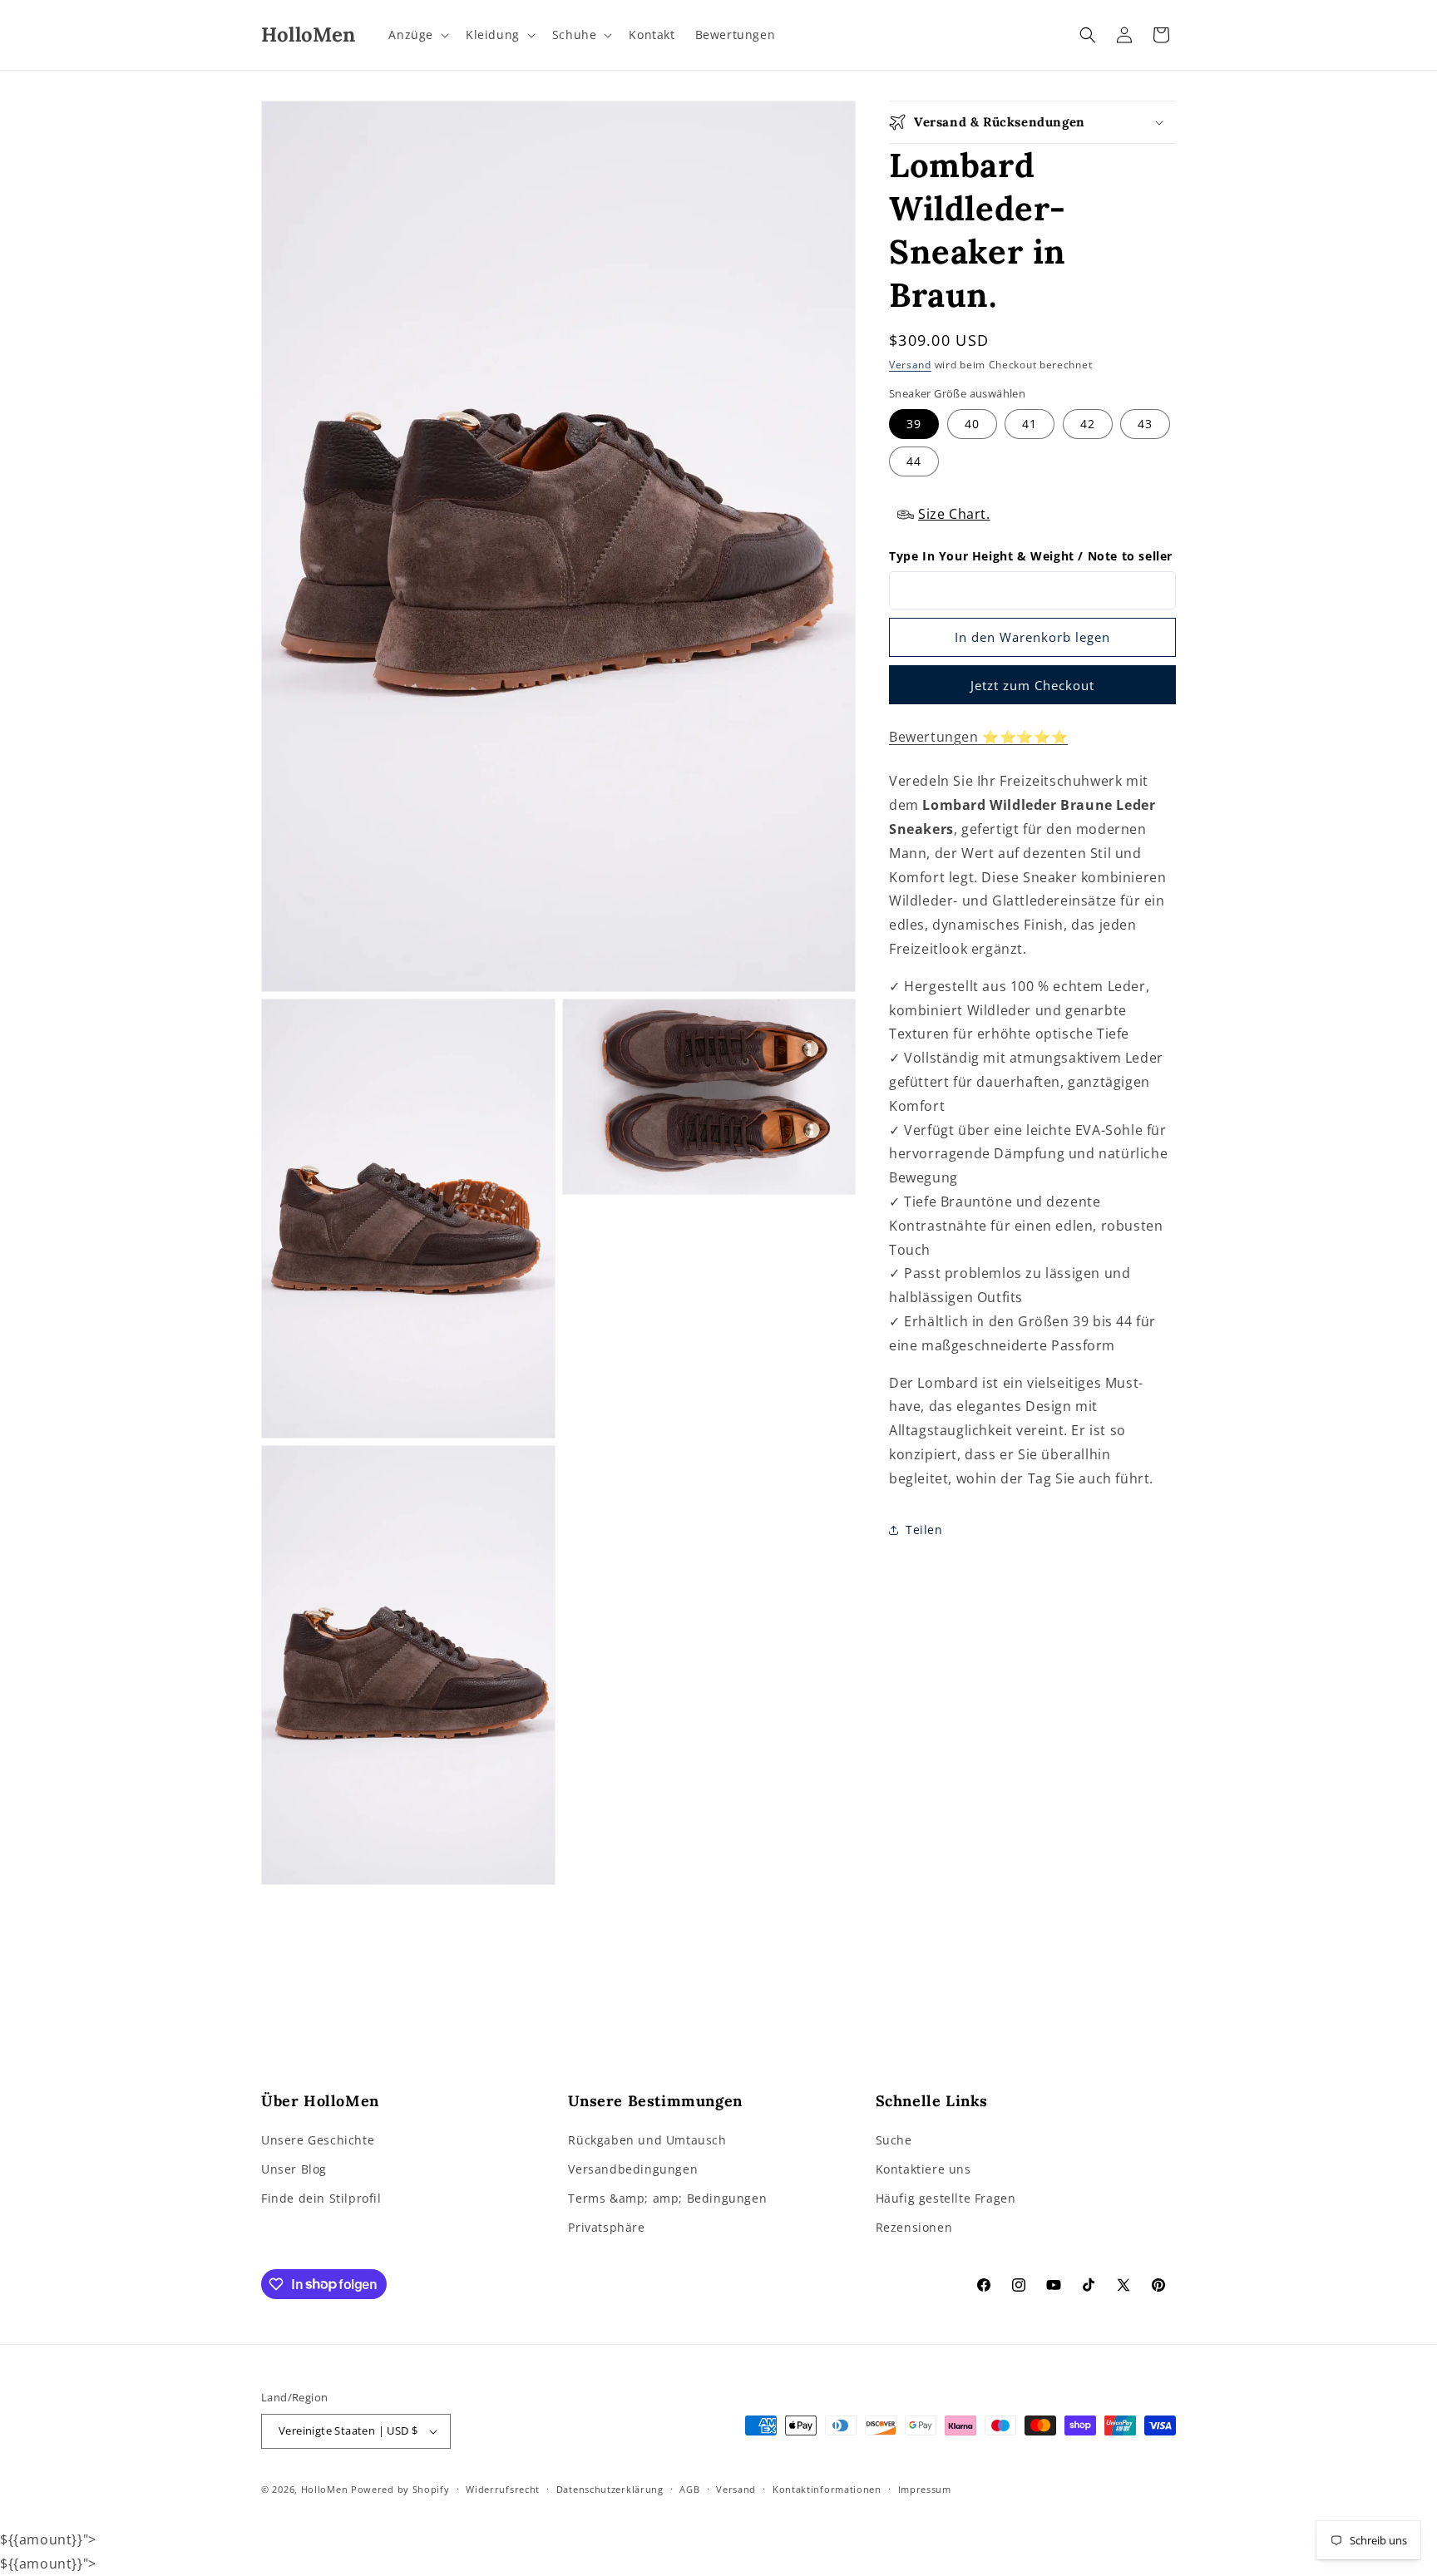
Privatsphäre (606, 2227)
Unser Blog (294, 2169)
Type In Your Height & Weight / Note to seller (1031, 557)
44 (914, 462)
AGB (689, 2489)
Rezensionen (914, 2227)
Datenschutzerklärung (610, 2489)
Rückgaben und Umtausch (647, 2140)
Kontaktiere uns (923, 2169)
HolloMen (325, 2489)
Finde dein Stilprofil (321, 2198)
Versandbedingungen (633, 2169)
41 (1030, 424)
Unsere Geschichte (318, 2140)
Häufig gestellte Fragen (946, 2198)
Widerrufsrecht (503, 2489)
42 (1088, 424)
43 (1145, 424)
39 (914, 424)
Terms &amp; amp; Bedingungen (667, 2198)
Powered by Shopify (400, 2489)
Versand (910, 365)
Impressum (925, 2489)
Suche (894, 2140)
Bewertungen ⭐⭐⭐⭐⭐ (978, 737)
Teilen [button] (924, 1530)
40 (972, 424)
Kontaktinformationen (827, 2489)
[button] (417, 35)
